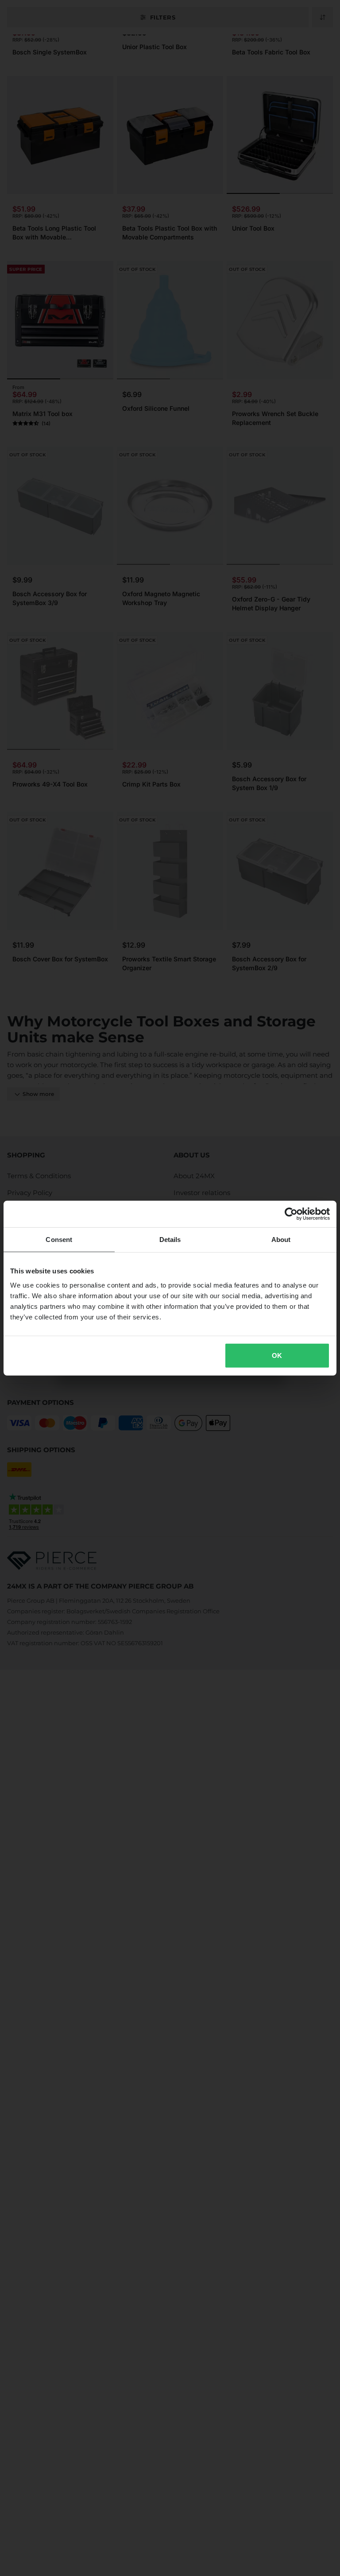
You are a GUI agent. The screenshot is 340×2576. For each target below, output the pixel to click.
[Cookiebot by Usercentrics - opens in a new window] (291, 1214)
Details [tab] (170, 1240)
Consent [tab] (59, 1240)
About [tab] (281, 1240)
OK (277, 1355)
